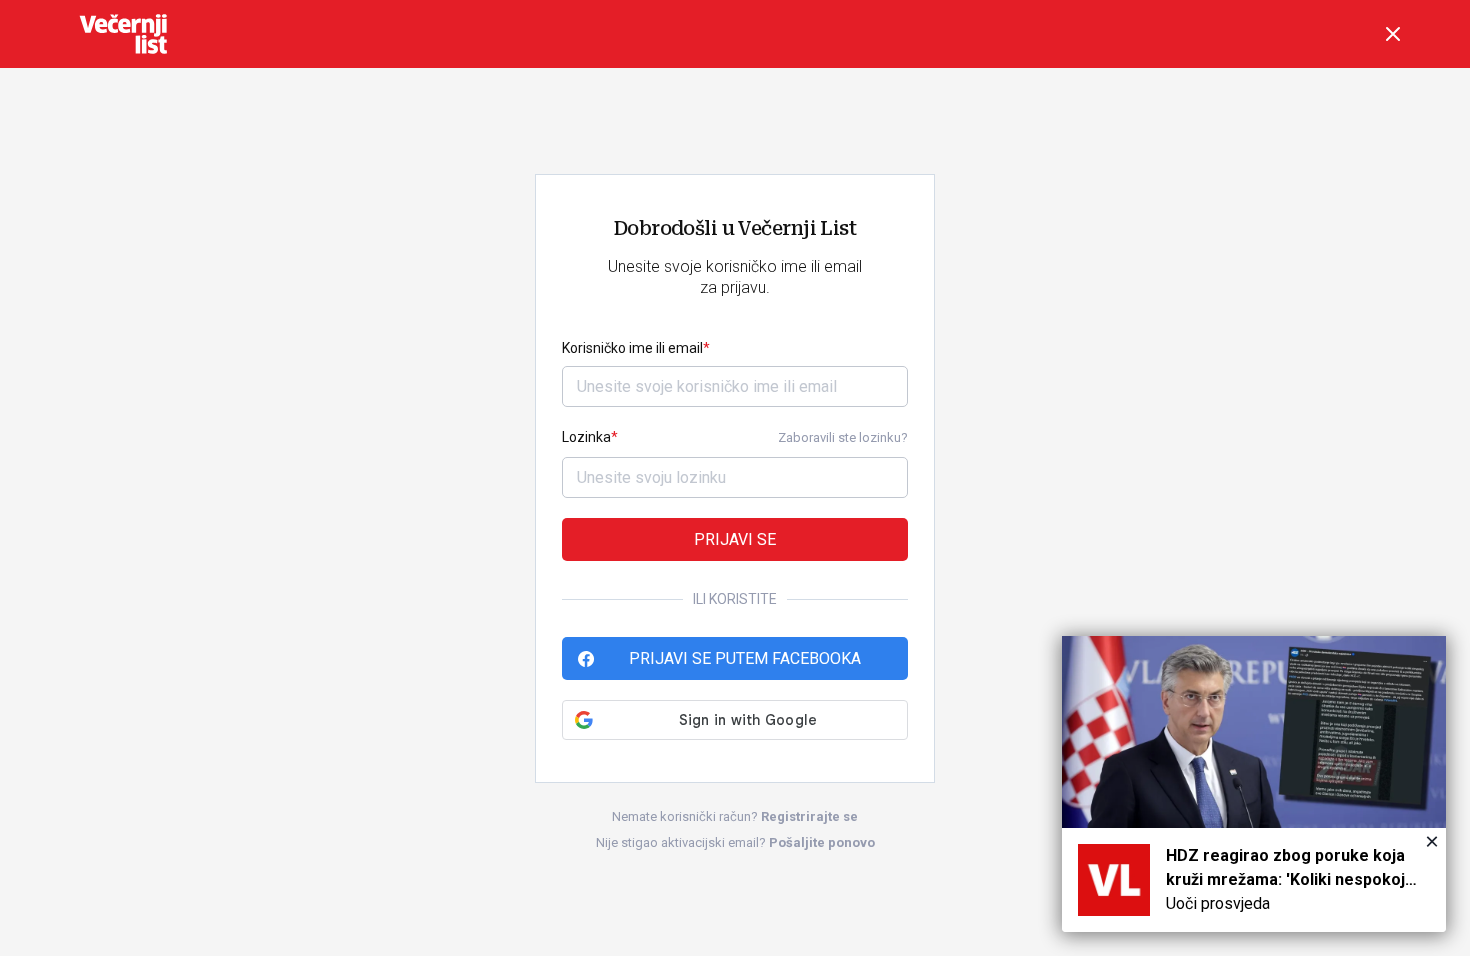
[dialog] (1254, 784)
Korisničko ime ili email (632, 348)
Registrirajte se (809, 816)
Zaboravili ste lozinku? (843, 437)
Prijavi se (735, 539)
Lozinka (586, 437)
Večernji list (123, 34)
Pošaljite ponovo (822, 842)
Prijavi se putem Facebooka (745, 658)
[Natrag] (1393, 34)
